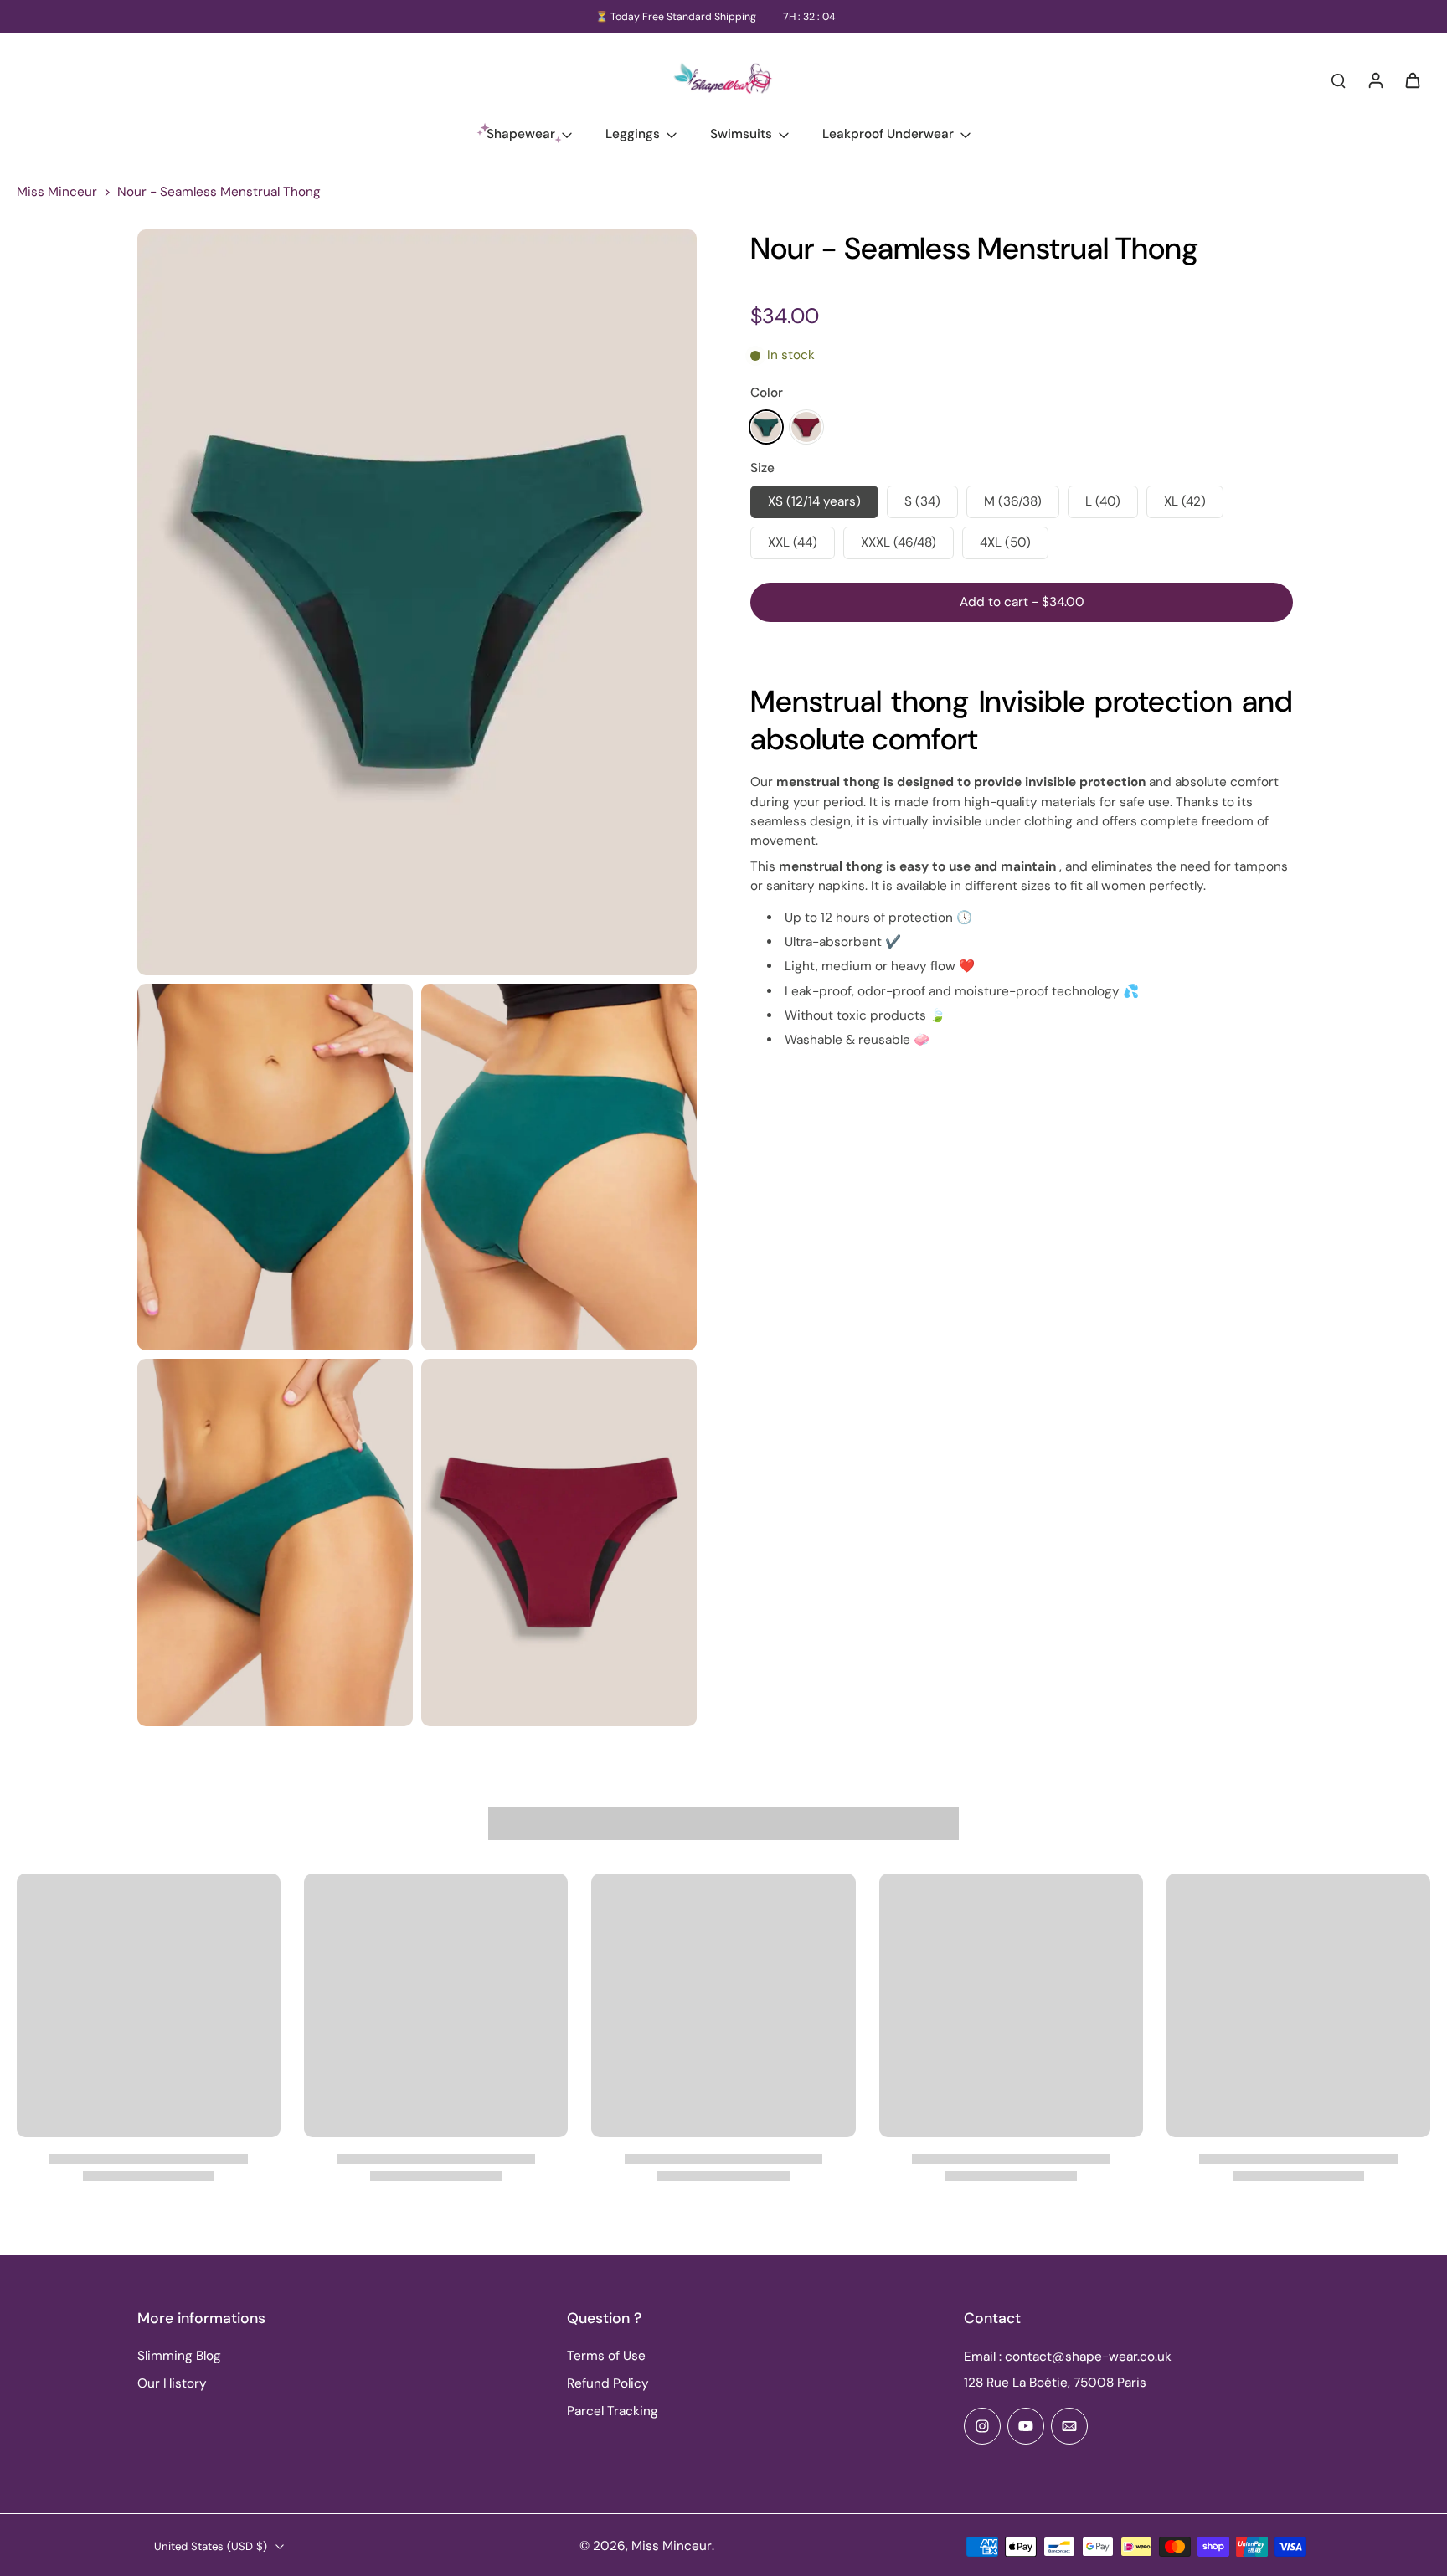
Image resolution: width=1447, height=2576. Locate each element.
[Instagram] (982, 2426)
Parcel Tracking (613, 2411)
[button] (1022, 602)
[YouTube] (1026, 2426)
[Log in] (1375, 80)
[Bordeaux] (806, 427)
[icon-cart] (1412, 80)
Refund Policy (608, 2383)
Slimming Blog (179, 2356)
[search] (1338, 80)
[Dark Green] (766, 427)
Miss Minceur (57, 192)
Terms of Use (606, 2356)
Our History (172, 2383)
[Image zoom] (417, 602)
